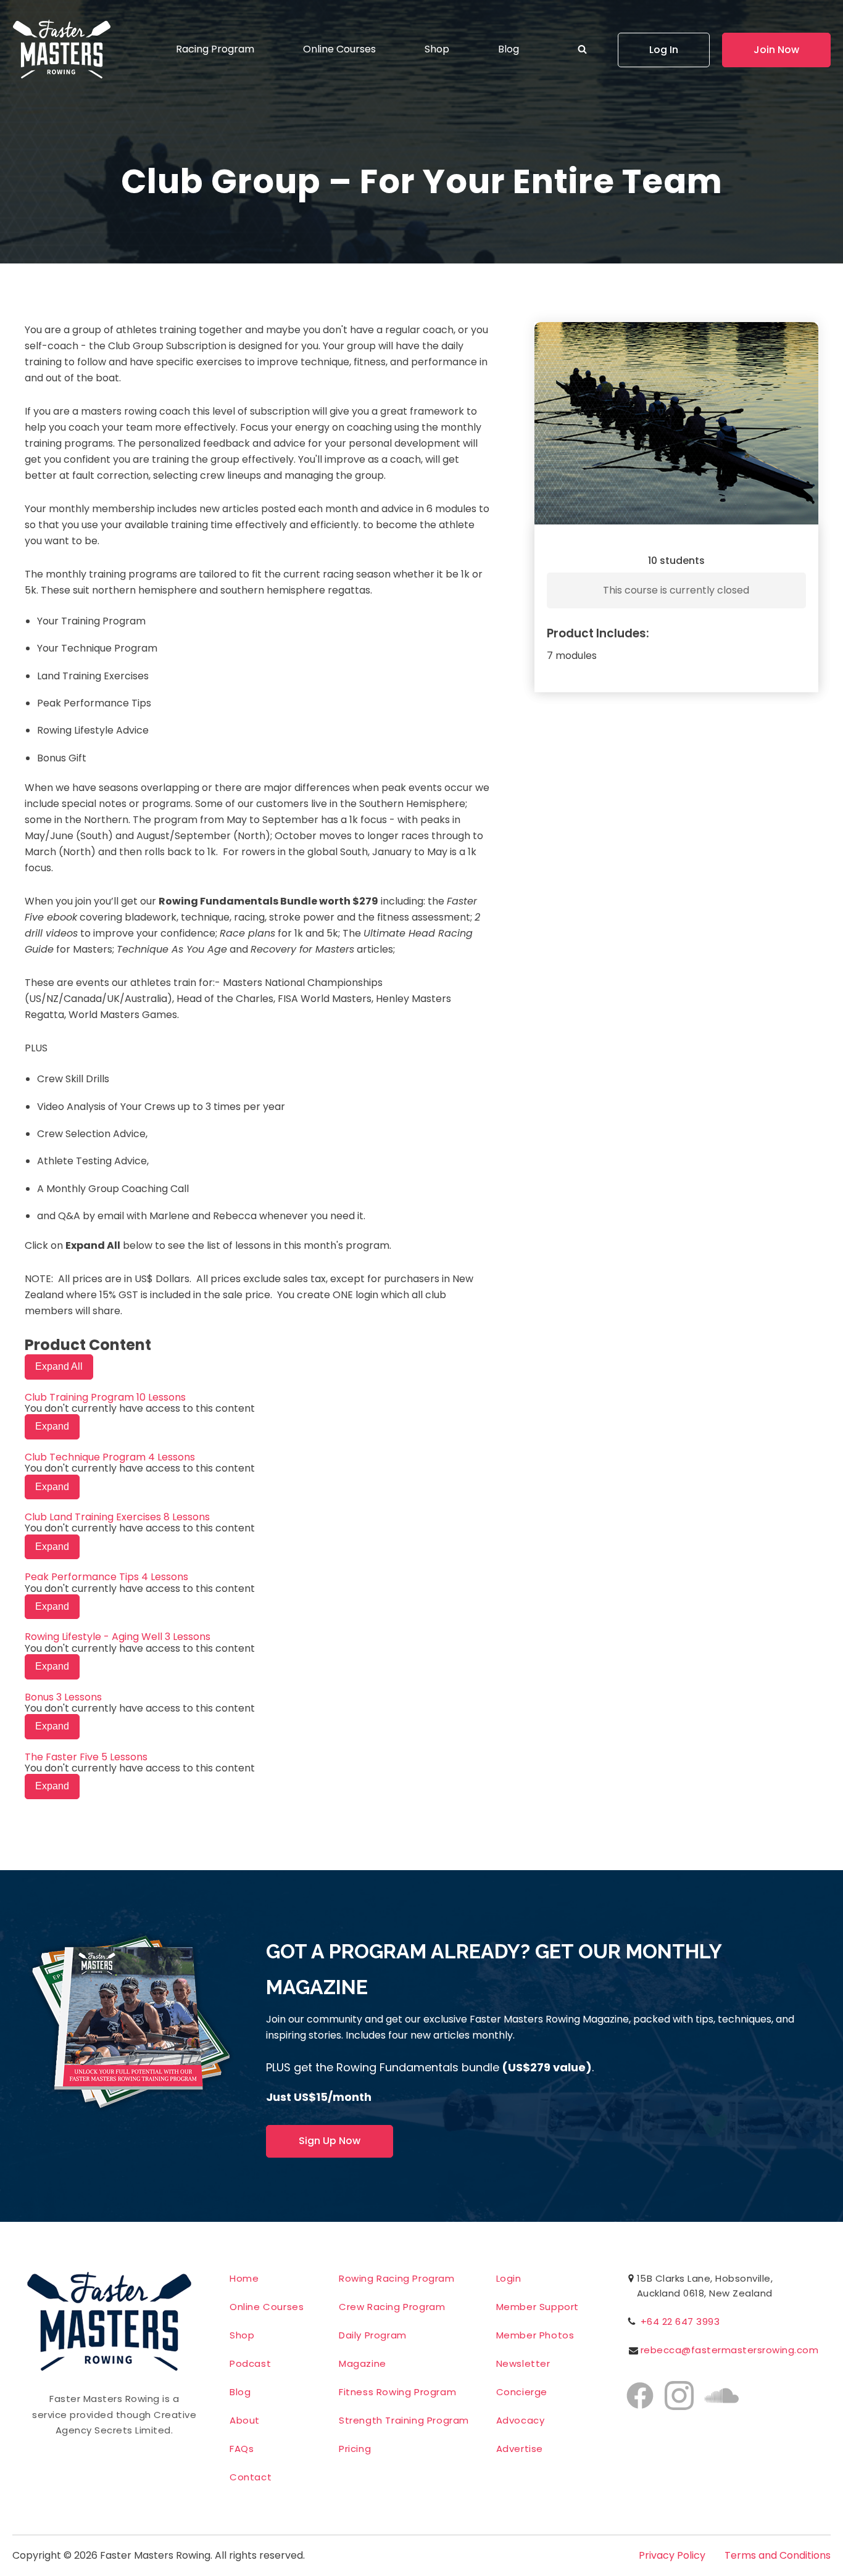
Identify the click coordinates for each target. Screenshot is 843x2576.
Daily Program (373, 2335)
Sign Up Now (330, 2141)
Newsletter (523, 2363)
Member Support (538, 2307)
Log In (664, 50)
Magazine (363, 2363)
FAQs (242, 2449)
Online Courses (339, 49)
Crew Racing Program (392, 2307)
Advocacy (521, 2420)
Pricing (355, 2449)
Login (509, 2278)
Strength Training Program (404, 2420)
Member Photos (535, 2335)
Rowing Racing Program (397, 2278)
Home (244, 2278)
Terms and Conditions (778, 2556)
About (245, 2420)
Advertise (520, 2449)
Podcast (250, 2363)
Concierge (522, 2392)
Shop (437, 49)
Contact (251, 2477)
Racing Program (215, 49)
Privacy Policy (672, 2556)
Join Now (776, 50)
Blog (509, 49)
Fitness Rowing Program (397, 2392)
